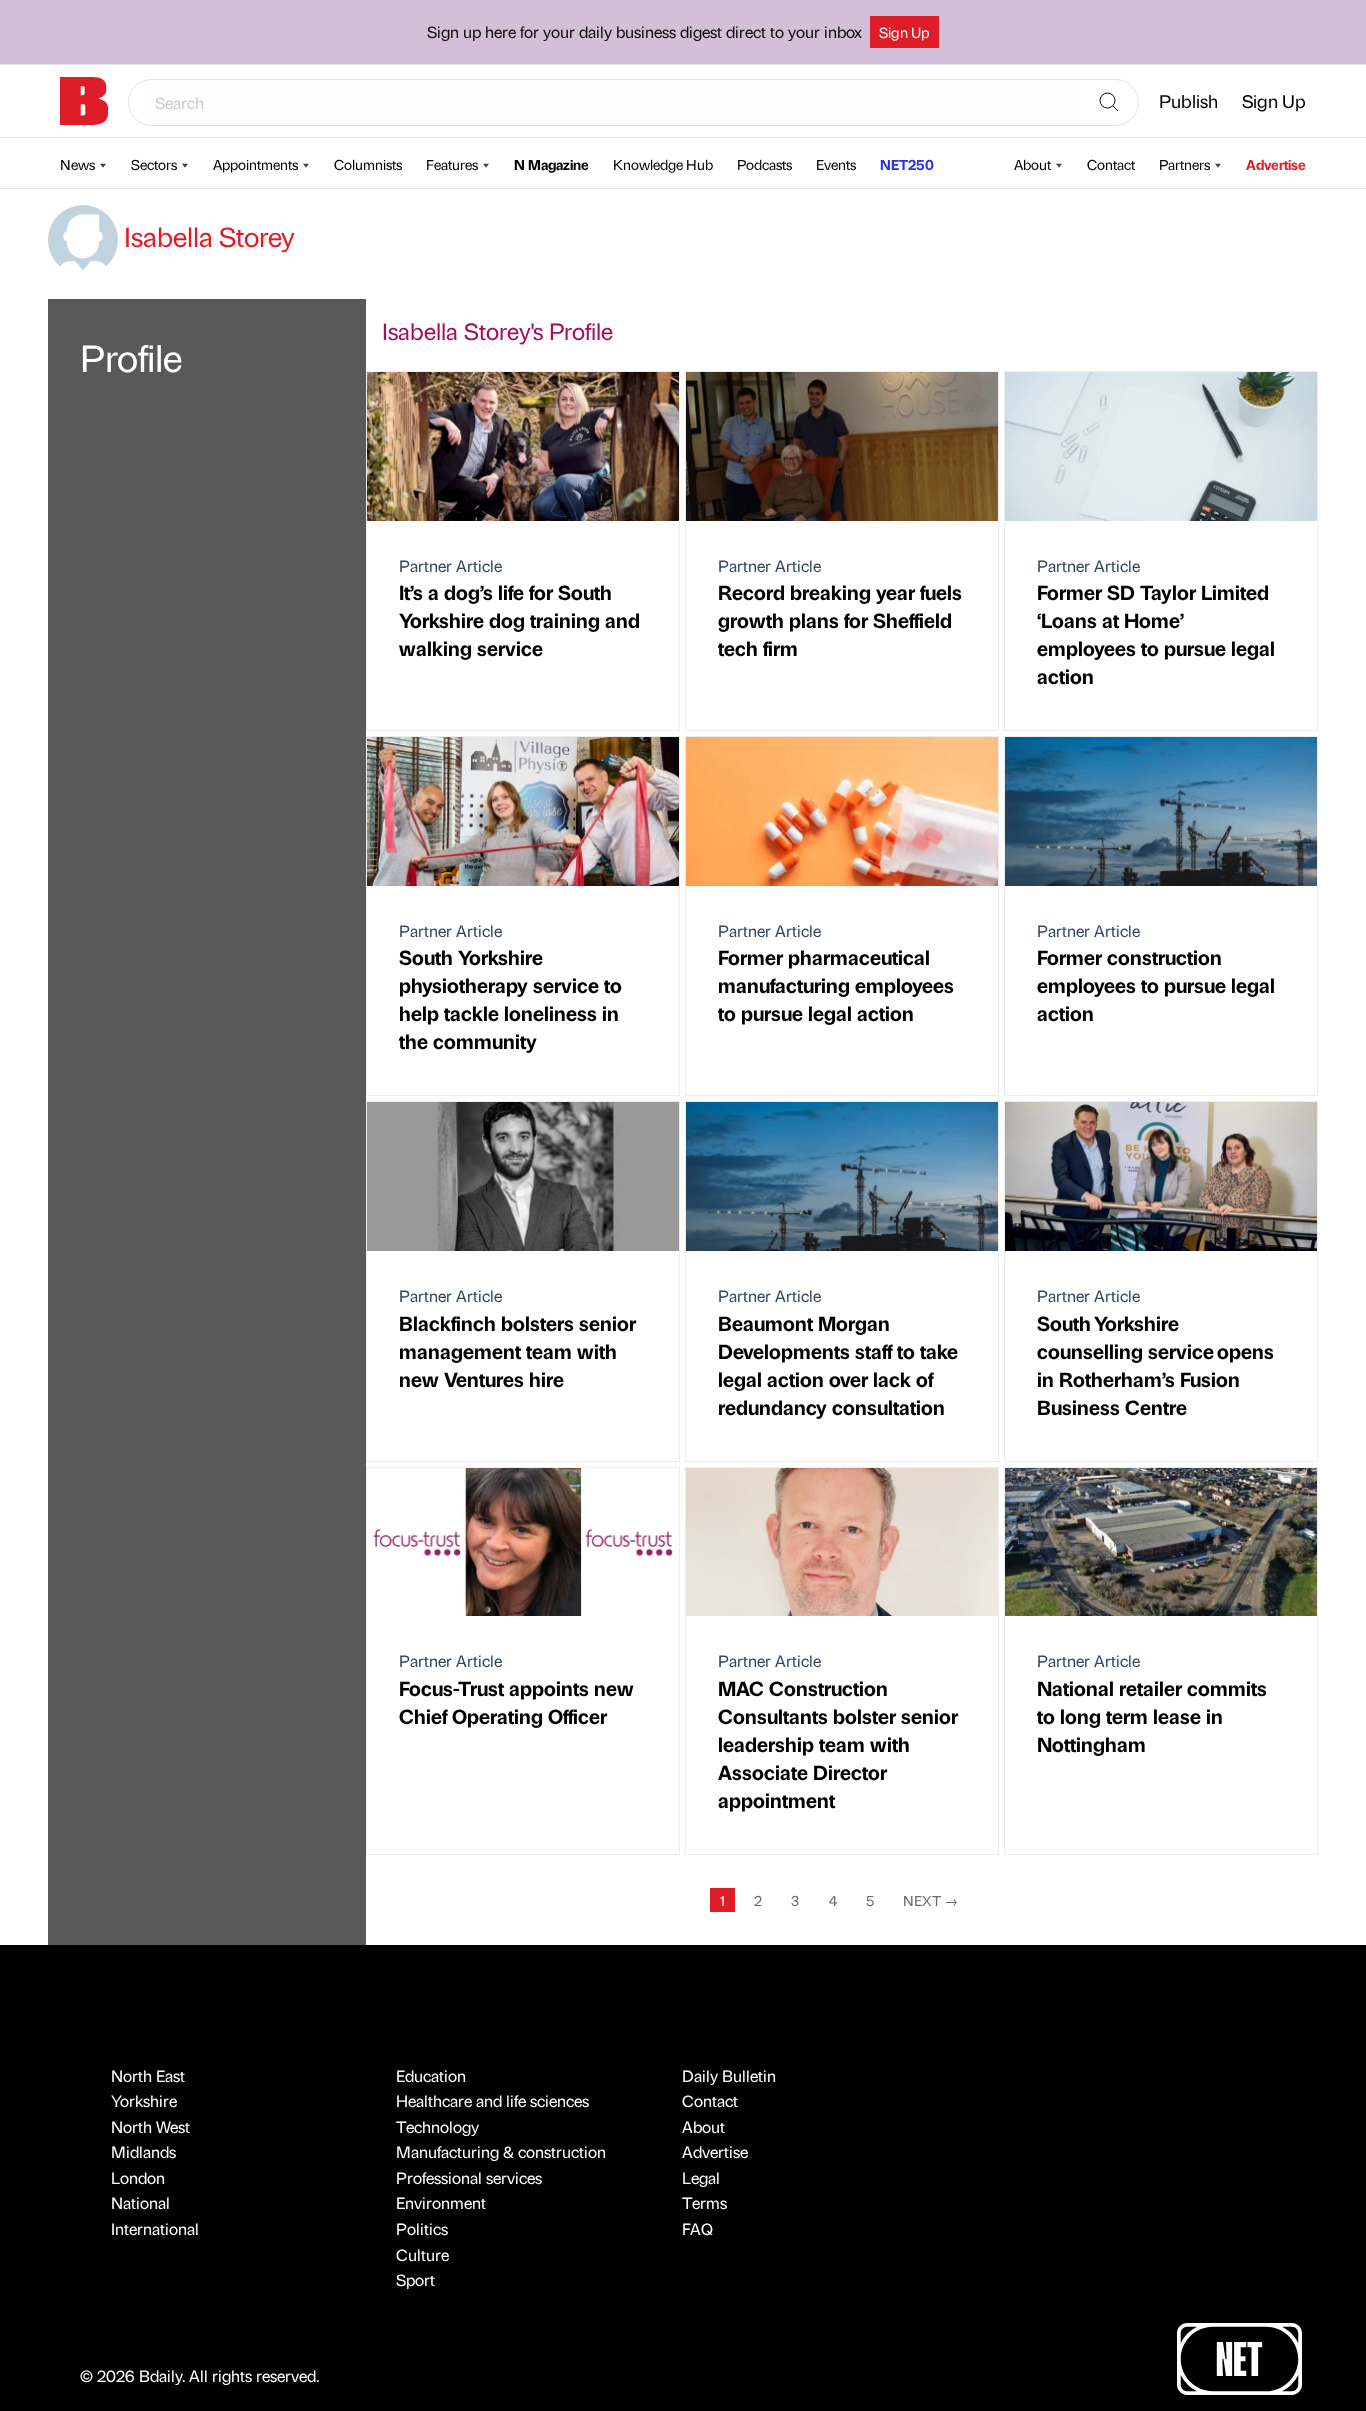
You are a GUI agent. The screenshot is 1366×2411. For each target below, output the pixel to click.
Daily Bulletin (729, 2075)
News (77, 164)
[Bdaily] (84, 101)
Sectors (154, 164)
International (155, 2228)
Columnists (368, 164)
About (1032, 164)
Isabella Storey (206, 236)
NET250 (907, 164)
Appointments (255, 164)
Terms (704, 2202)
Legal (701, 2177)
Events (836, 164)
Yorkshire (144, 2100)
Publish (1188, 100)
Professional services (469, 2177)
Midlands (143, 2151)
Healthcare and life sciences (492, 2100)
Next (930, 1900)
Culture (422, 2254)
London (138, 2177)
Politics (422, 2228)
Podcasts (764, 164)
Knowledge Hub (663, 164)
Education (431, 2075)
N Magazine (551, 164)
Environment (441, 2202)
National (140, 2202)
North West (150, 2126)
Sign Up (904, 32)
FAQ (697, 2228)
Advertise (1276, 164)
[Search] (1109, 103)
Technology (437, 2126)
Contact (1111, 164)
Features (452, 164)
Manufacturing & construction (501, 2151)
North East (148, 2075)
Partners (1184, 164)
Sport (415, 2279)
